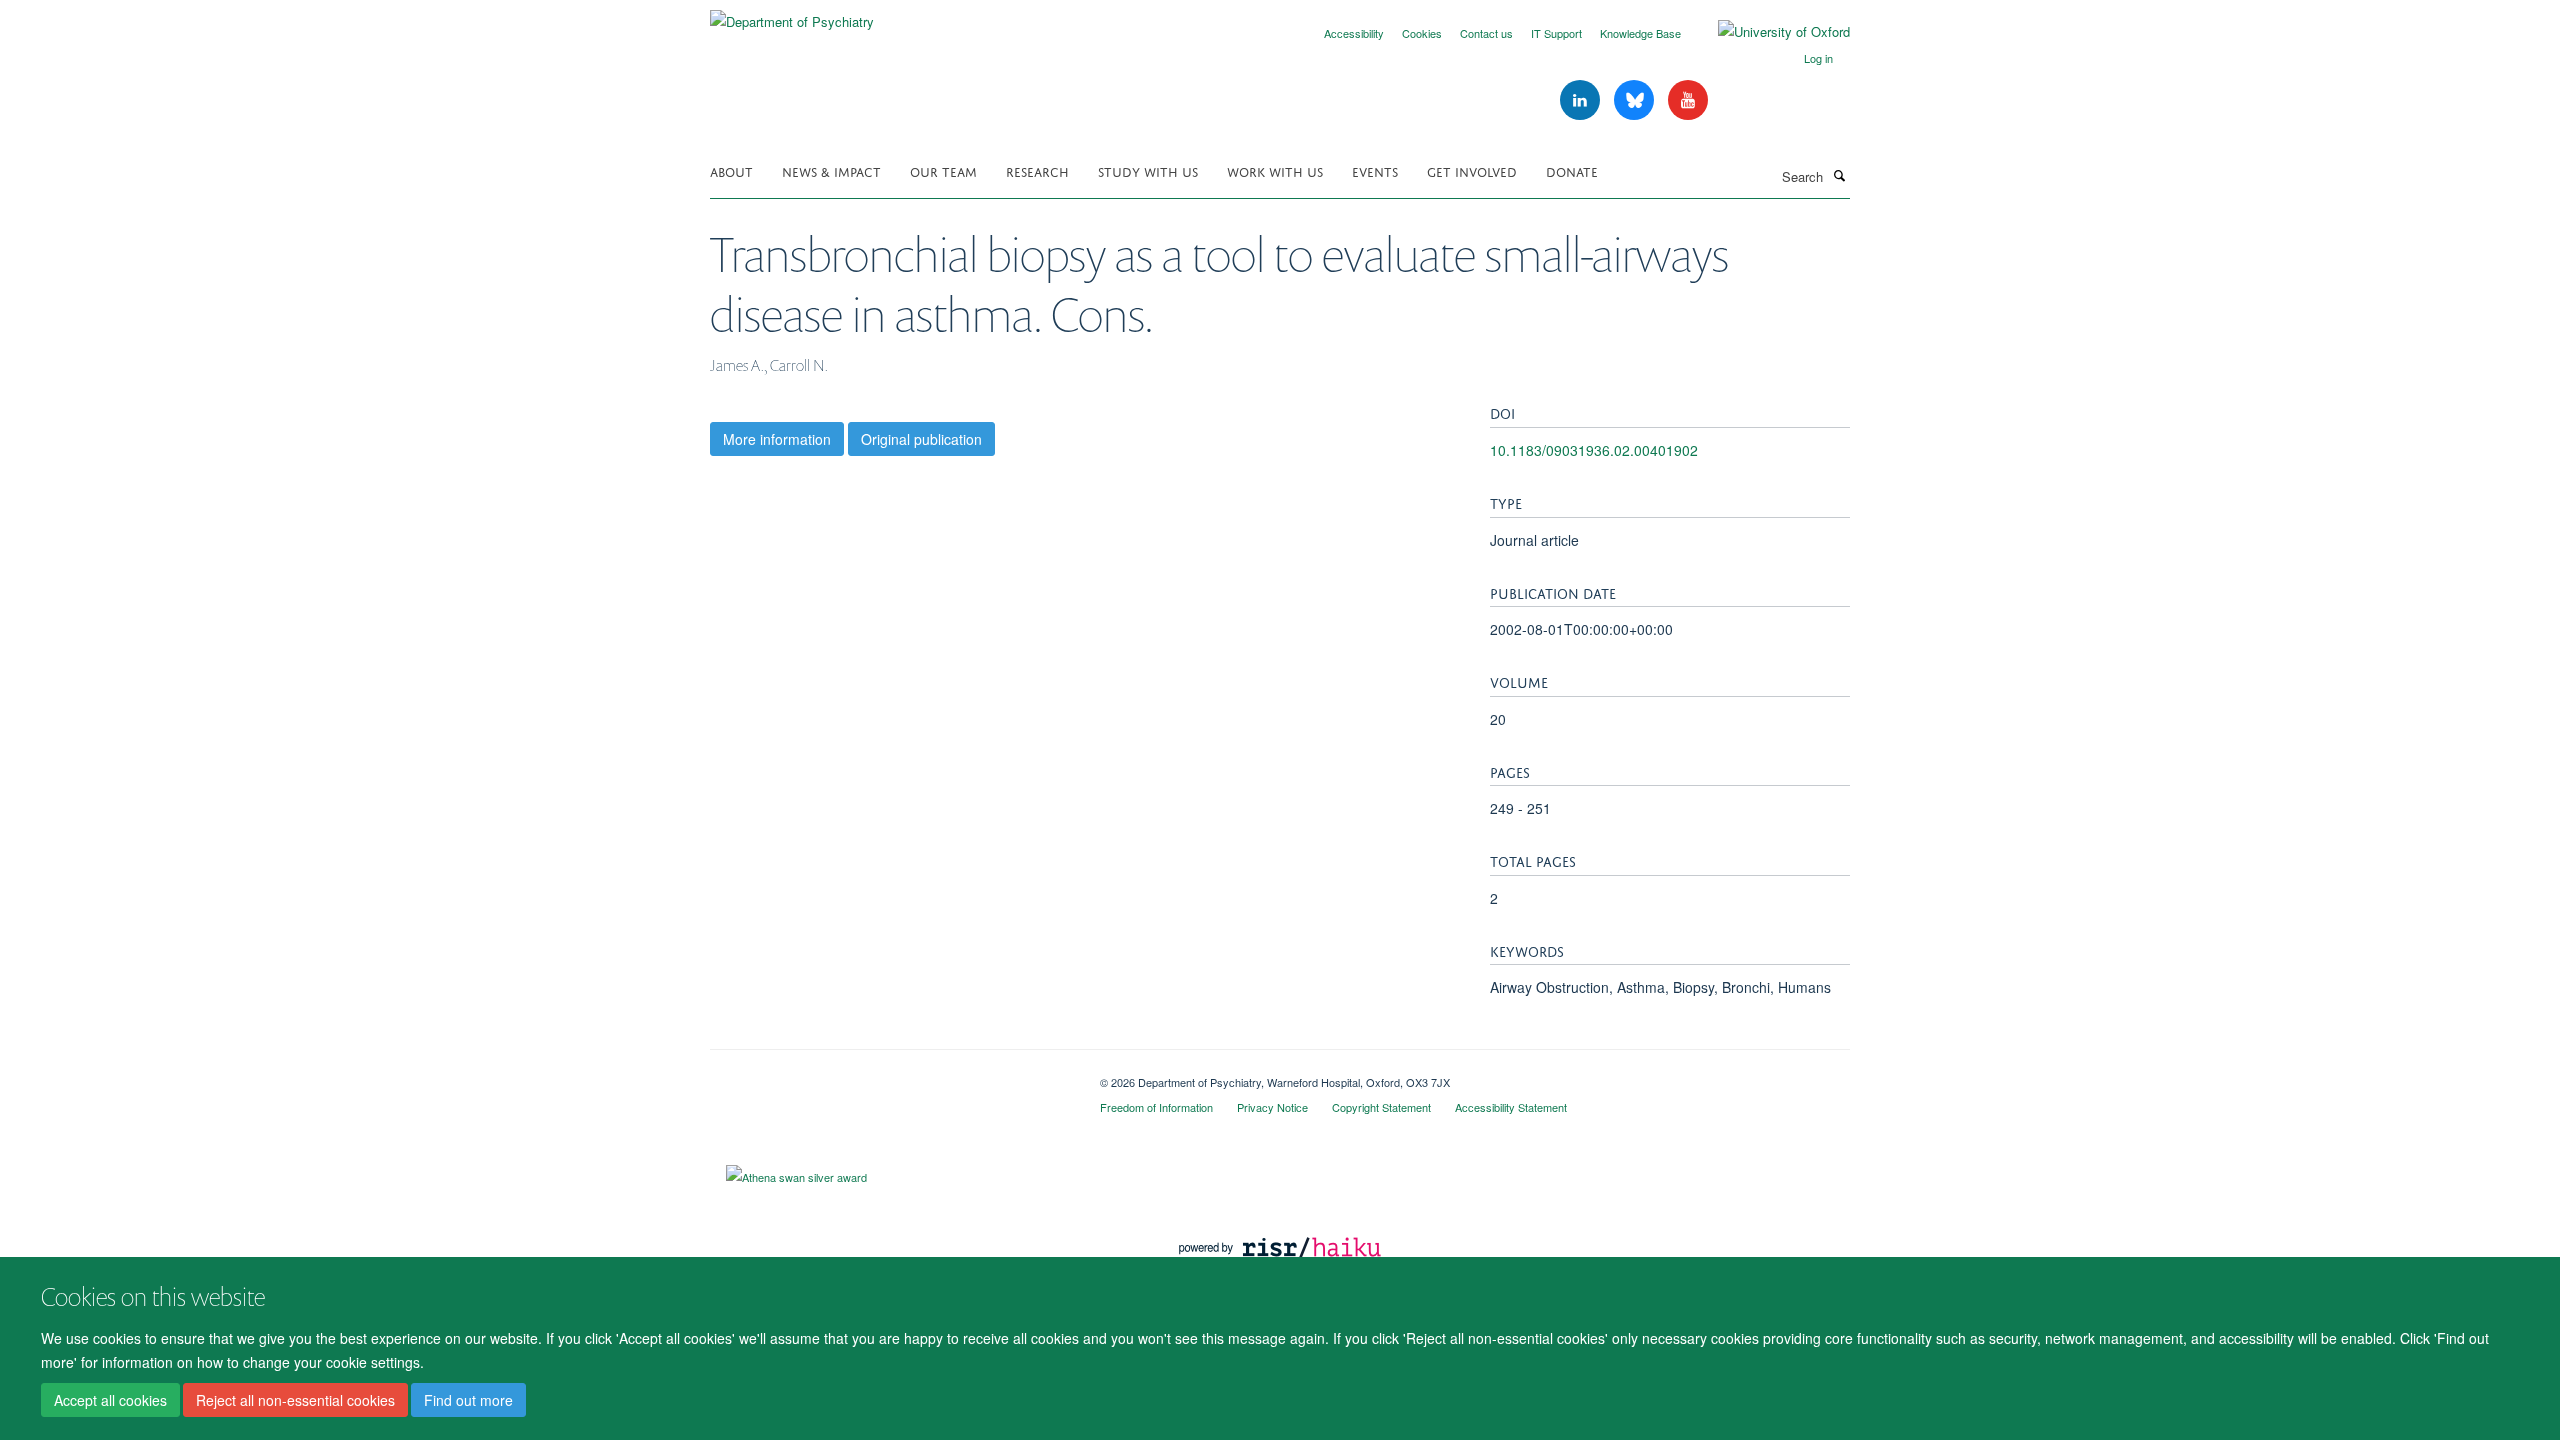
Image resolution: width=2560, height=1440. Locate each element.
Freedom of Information (1156, 1107)
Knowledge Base (1640, 33)
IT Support (1556, 33)
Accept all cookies (110, 1401)
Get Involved (1472, 170)
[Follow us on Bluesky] (1636, 100)
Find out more (468, 1401)
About (731, 170)
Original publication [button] (921, 439)
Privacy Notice (1272, 1107)
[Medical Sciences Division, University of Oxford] (890, 1075)
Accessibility (1354, 33)
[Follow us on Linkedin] (1582, 100)
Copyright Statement (1381, 1107)
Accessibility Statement (1511, 1107)
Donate (1572, 170)
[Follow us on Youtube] (1688, 100)
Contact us (1486, 33)
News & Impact (831, 170)
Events (1375, 170)
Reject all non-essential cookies (295, 1401)
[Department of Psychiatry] (792, 14)
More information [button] (777, 439)
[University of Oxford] (1769, 32)
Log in (1818, 58)
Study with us (1148, 170)
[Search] (1839, 175)
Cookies (1422, 33)
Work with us (1275, 170)
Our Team (943, 170)
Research (1037, 170)
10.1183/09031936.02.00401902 (1594, 450)
